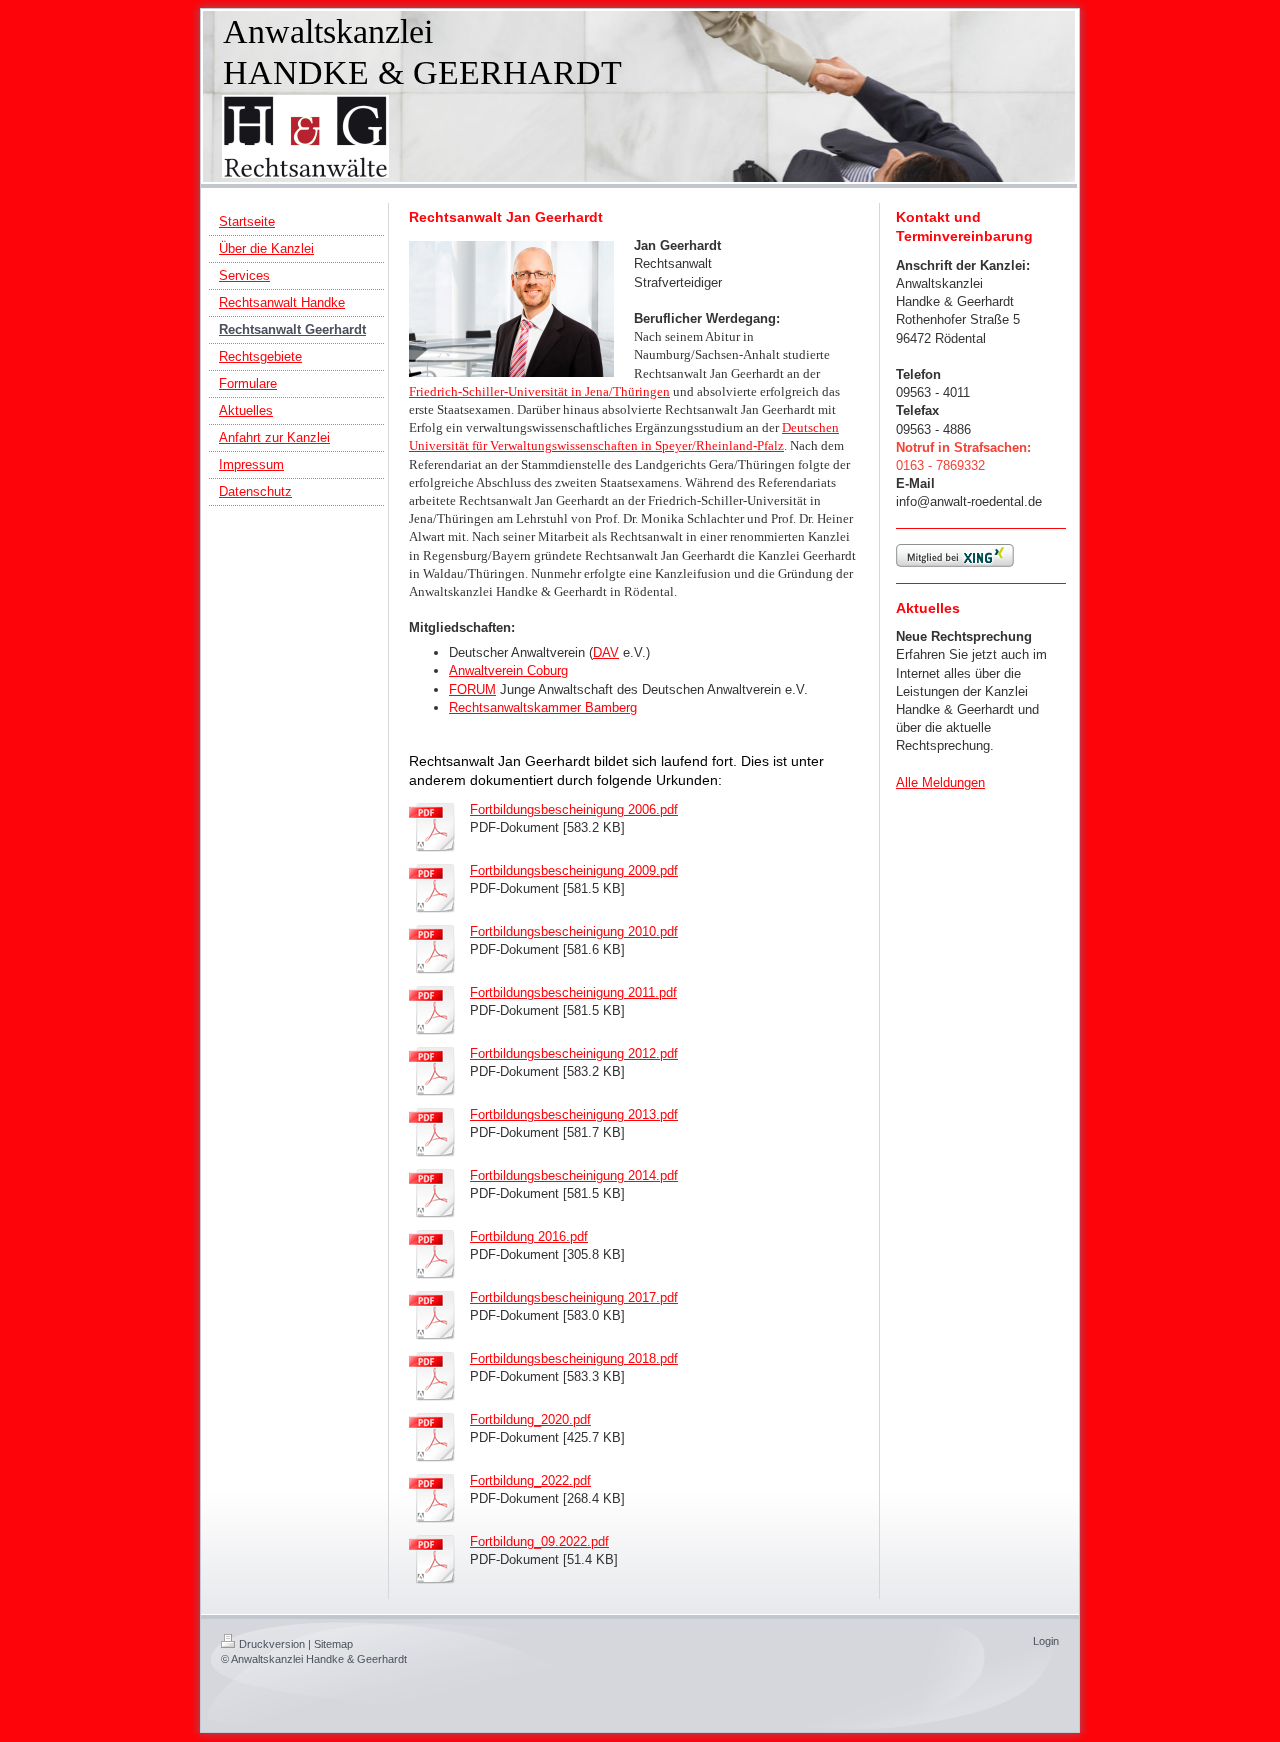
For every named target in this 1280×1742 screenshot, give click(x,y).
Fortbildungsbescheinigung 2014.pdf (574, 1175)
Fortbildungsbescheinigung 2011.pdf (573, 992)
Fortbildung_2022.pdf (530, 1480)
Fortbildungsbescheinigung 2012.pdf (574, 1053)
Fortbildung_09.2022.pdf (539, 1541)
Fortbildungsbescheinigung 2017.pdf (574, 1297)
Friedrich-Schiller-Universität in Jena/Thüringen (539, 391)
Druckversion (272, 1644)
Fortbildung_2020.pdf (530, 1419)
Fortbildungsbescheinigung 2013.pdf (574, 1114)
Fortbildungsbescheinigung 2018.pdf (574, 1358)
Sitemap (333, 1644)
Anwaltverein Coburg (508, 670)
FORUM (472, 689)
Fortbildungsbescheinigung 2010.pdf (574, 931)
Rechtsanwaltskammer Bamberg (543, 707)
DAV (606, 652)
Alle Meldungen (940, 782)
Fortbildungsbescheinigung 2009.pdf (574, 870)
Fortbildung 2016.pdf (529, 1236)
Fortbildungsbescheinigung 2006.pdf (574, 809)
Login (1046, 1641)
